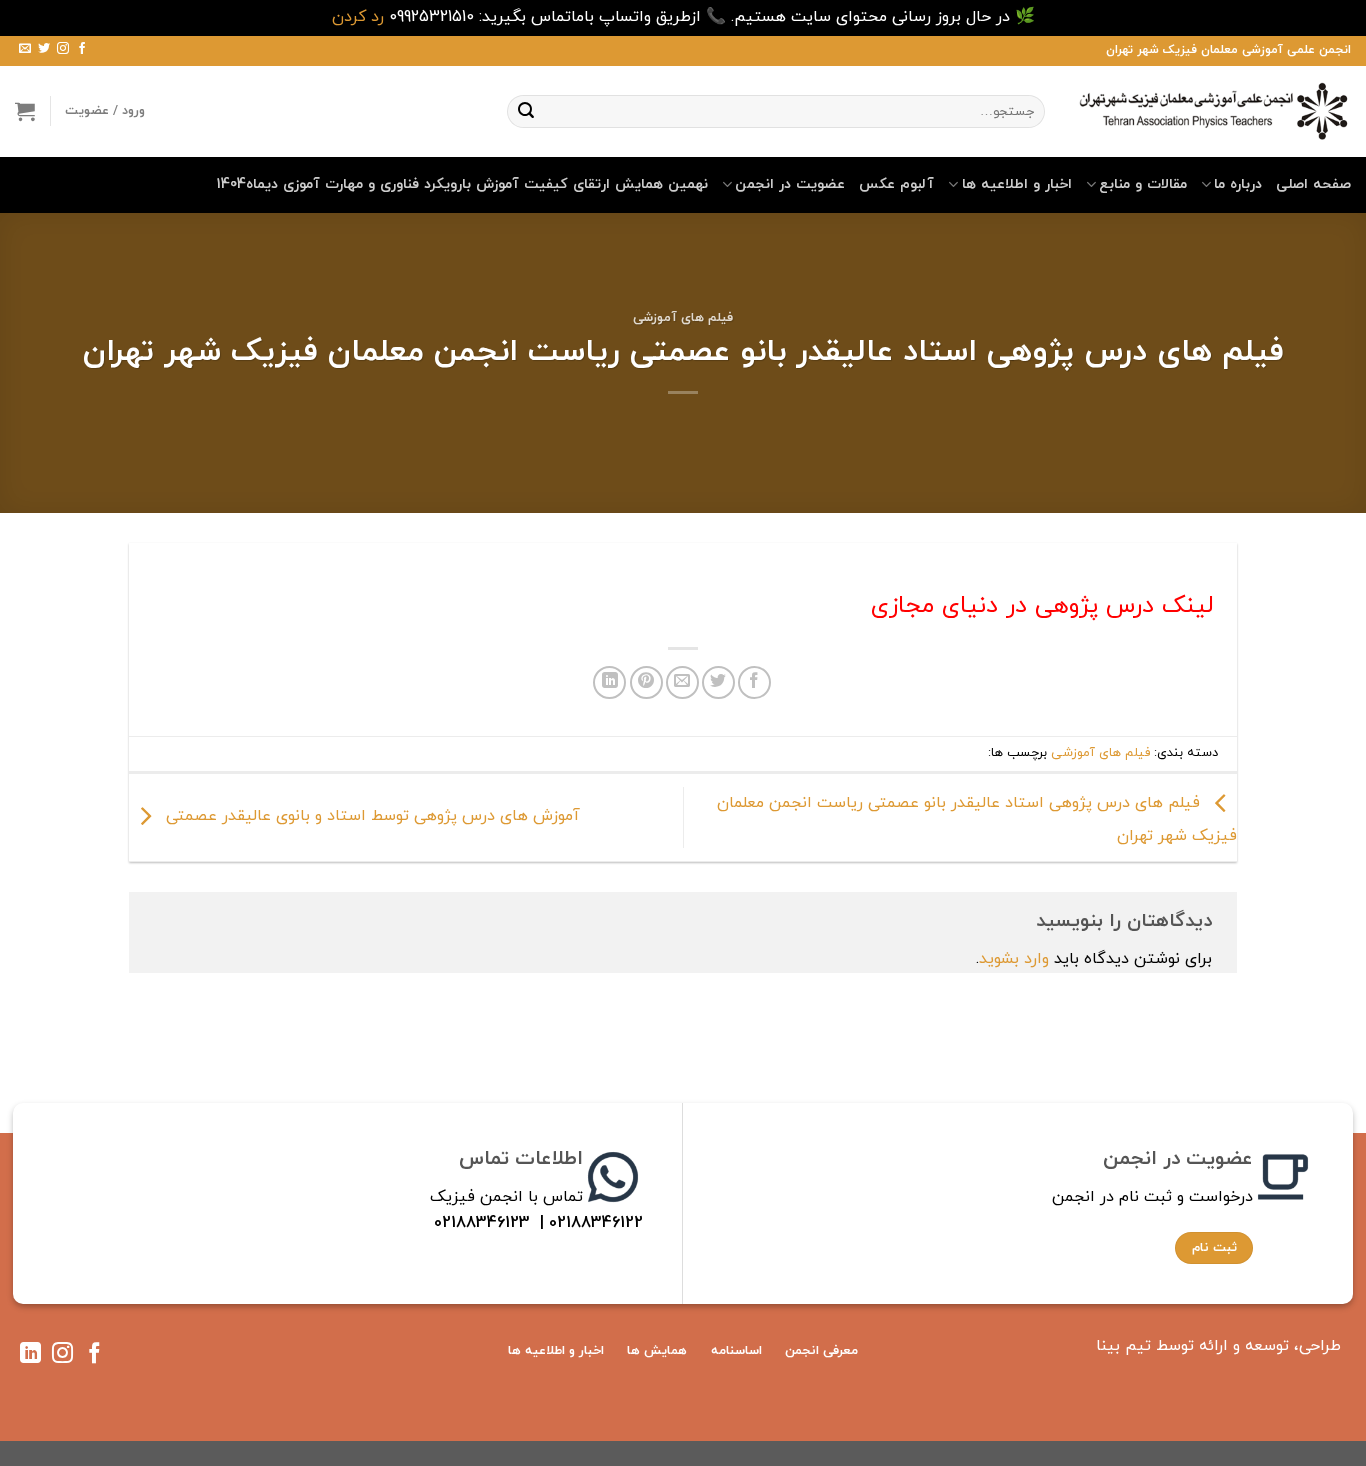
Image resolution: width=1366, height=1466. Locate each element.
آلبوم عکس (896, 184)
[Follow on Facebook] (82, 50)
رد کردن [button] (358, 17)
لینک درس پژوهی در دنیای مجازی (1038, 606)
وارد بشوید (1014, 959)
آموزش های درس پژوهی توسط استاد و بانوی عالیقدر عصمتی (370, 816)
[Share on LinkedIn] (609, 682)
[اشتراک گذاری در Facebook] (754, 682)
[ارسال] (526, 111)
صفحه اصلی (1313, 184)
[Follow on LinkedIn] (30, 1357)
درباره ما (1238, 184)
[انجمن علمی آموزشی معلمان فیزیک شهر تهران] (1213, 110)
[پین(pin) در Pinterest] (646, 682)
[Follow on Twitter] (44, 50)
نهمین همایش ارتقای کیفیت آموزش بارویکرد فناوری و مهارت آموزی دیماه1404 (462, 184)
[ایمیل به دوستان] (682, 682)
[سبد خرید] (25, 111)
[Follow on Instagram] (63, 50)
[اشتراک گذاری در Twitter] (718, 682)
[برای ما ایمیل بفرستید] (25, 50)
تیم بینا (1123, 1346)
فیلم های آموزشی (683, 318)
